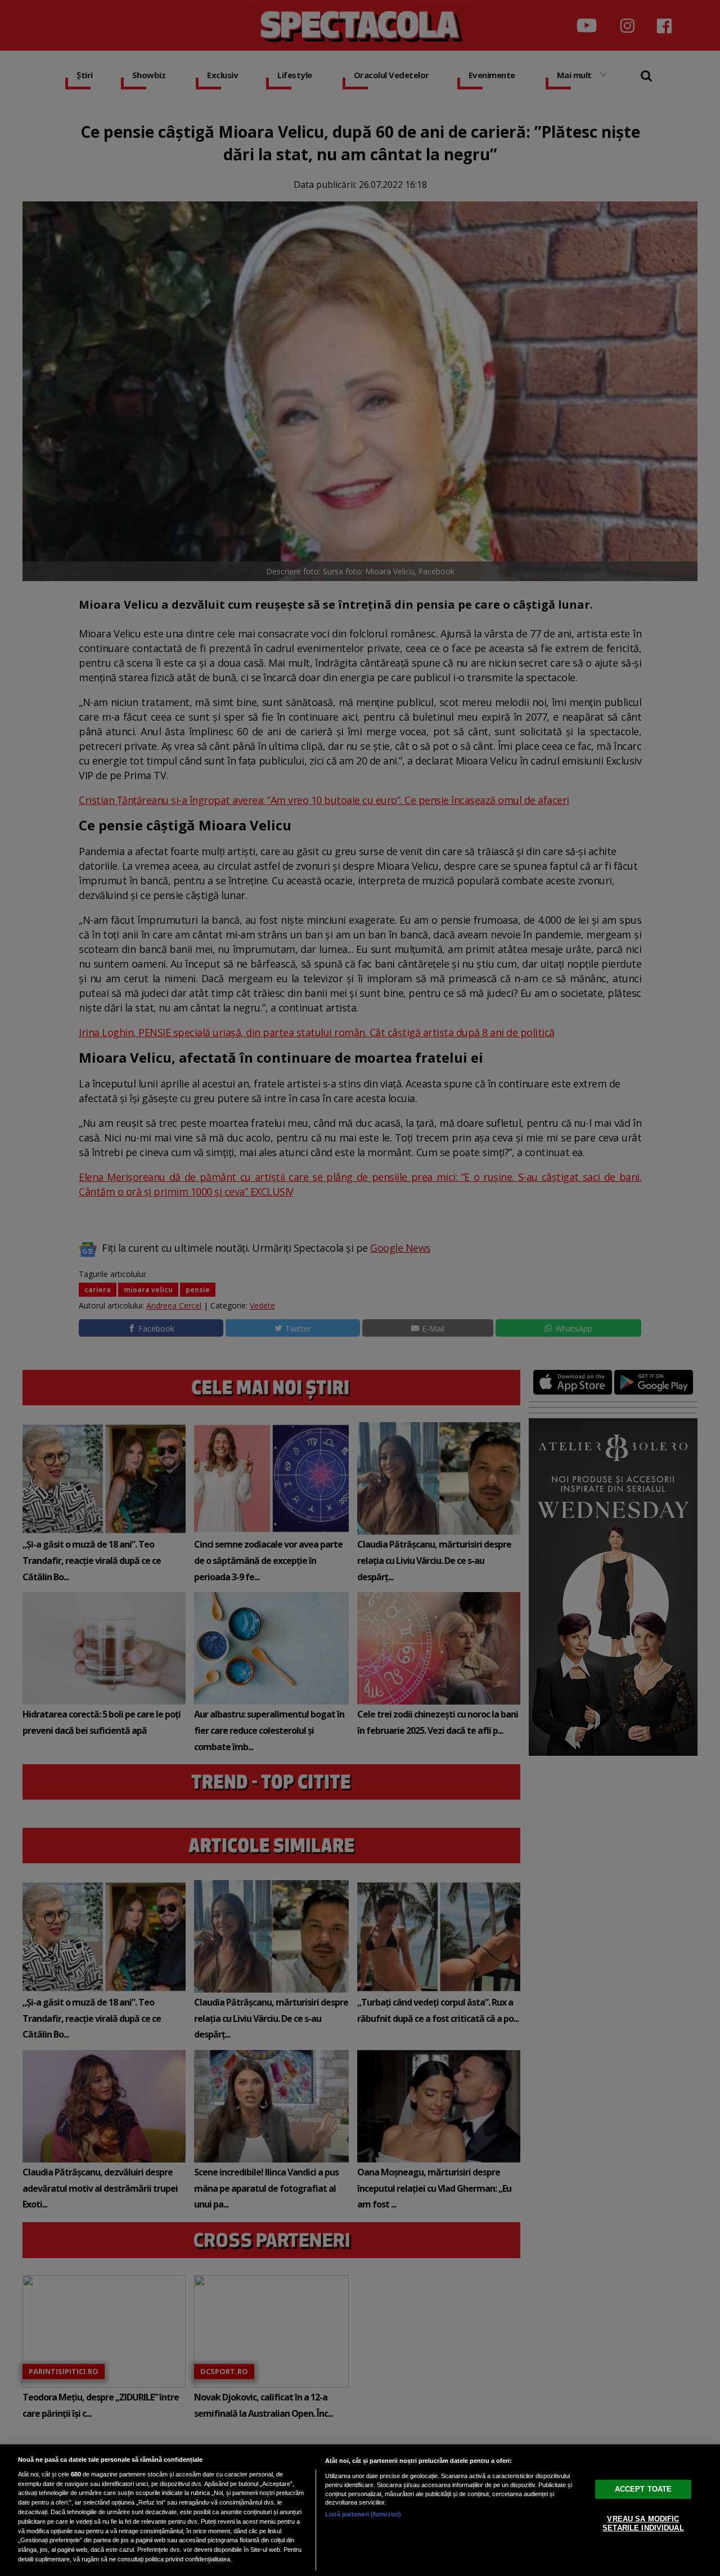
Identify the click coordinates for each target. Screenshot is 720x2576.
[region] (360, 2510)
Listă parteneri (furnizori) (363, 2514)
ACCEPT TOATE (643, 2489)
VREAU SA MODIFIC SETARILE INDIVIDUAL (643, 2523)
